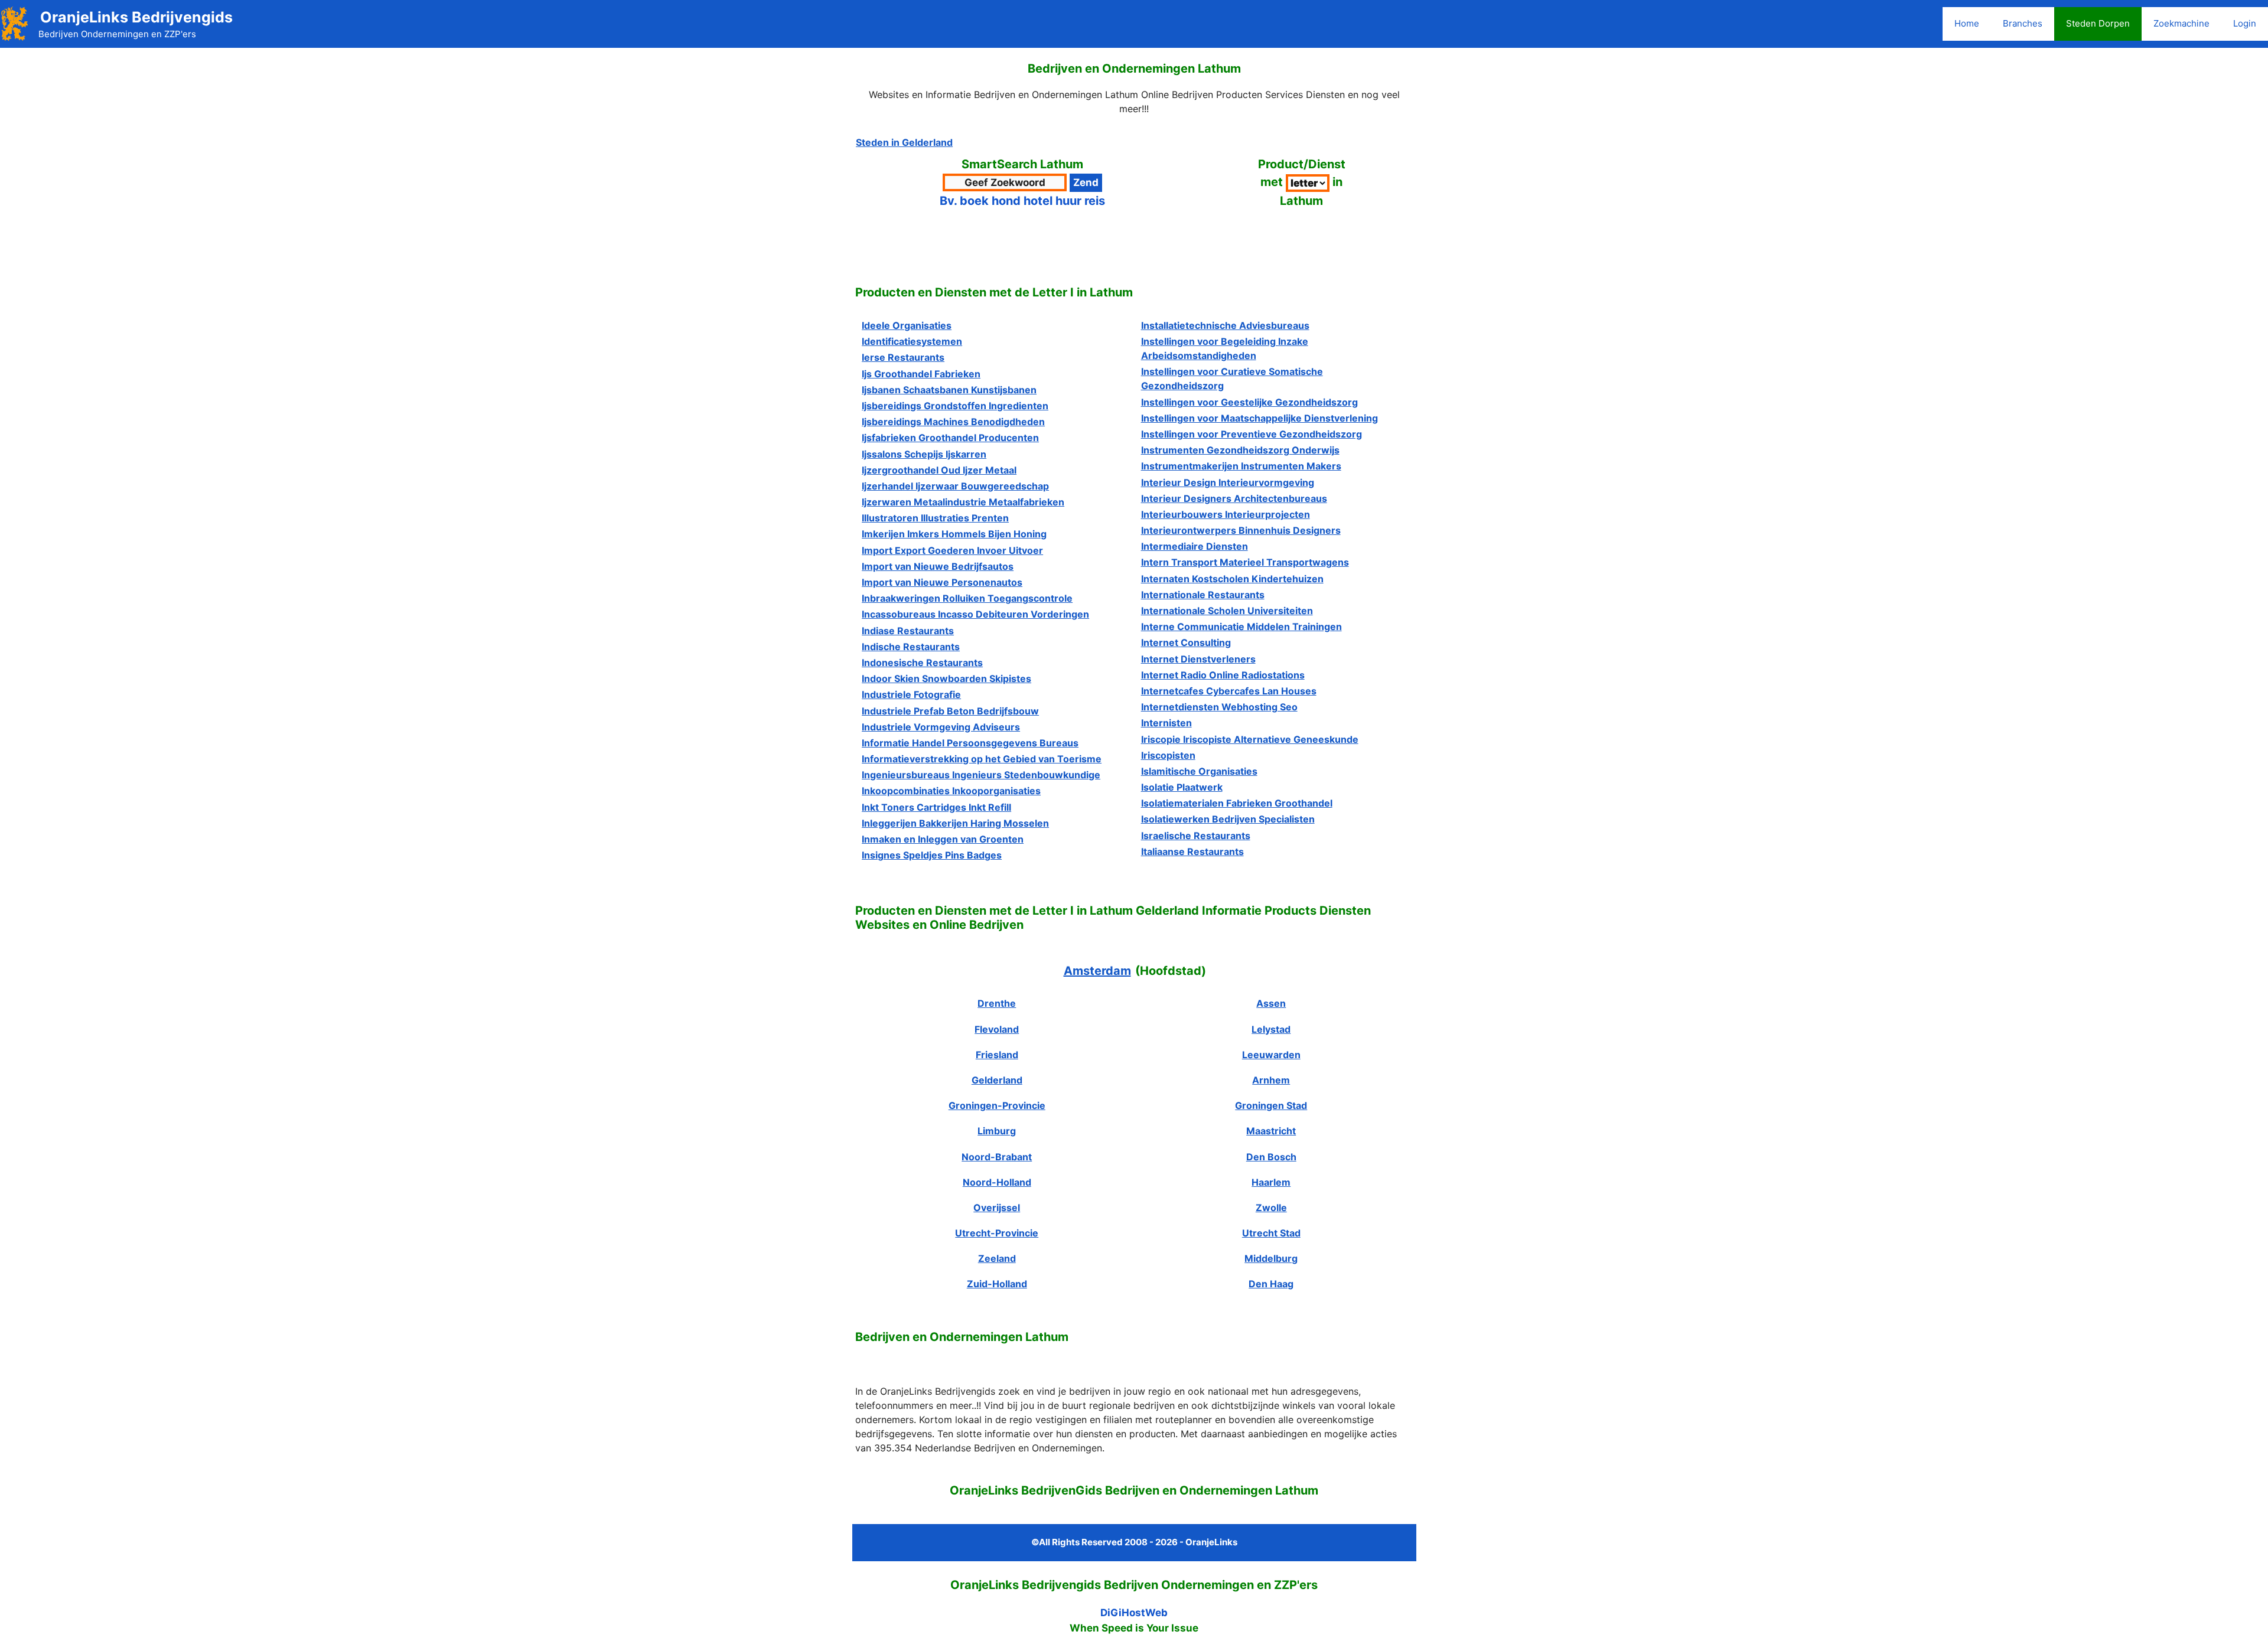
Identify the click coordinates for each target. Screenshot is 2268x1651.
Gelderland (997, 1080)
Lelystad (1271, 1029)
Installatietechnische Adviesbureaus (1225, 325)
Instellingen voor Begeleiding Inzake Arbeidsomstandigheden (1225, 348)
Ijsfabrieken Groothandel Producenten (950, 438)
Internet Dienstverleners (1198, 659)
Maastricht (1271, 1131)
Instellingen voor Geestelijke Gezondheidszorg (1249, 402)
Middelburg (1271, 1258)
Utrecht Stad (1271, 1233)
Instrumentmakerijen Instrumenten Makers (1241, 466)
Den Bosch (1271, 1157)
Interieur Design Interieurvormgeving (1228, 482)
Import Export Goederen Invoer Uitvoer (952, 550)
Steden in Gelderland (904, 142)
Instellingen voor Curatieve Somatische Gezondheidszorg (1232, 379)
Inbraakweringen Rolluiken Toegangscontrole (967, 598)
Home (1967, 23)
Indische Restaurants (911, 647)
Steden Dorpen (2098, 23)
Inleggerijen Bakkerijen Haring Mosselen (955, 823)
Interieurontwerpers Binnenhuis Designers (1241, 530)
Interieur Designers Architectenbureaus (1234, 498)
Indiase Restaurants (908, 631)
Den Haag (1271, 1284)
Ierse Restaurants (903, 357)
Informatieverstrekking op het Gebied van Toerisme (982, 759)
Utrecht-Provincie (997, 1233)
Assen (1271, 1003)
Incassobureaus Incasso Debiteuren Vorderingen (975, 614)
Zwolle (1271, 1208)
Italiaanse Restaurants (1192, 851)
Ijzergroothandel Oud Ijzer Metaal (939, 470)
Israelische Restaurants (1196, 836)
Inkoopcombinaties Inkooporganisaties (951, 791)
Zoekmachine (2181, 23)
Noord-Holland (997, 1182)
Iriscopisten (1168, 755)
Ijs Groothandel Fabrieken (921, 374)
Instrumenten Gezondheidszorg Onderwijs (1240, 450)
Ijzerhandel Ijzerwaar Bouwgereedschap (955, 486)
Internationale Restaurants (1203, 595)
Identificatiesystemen (912, 341)
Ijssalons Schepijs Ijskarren (924, 454)
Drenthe (997, 1003)
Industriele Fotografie (911, 694)
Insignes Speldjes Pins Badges (932, 855)
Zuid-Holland (997, 1284)
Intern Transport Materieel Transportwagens (1245, 562)
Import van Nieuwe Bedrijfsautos (938, 566)
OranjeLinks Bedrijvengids (136, 17)
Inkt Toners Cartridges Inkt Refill (936, 807)
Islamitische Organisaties (1199, 771)
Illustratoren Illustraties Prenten (935, 518)
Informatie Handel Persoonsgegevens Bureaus (970, 743)
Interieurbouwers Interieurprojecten (1226, 514)
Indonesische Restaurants (922, 663)
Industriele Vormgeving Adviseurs (941, 727)
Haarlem (1271, 1182)
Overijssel (997, 1208)
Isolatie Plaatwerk (1182, 787)
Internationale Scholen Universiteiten (1227, 611)
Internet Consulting (1186, 642)
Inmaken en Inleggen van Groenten (943, 839)
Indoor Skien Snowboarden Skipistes (946, 678)
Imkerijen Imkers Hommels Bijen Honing (954, 534)
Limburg (997, 1131)
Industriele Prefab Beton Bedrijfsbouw (950, 711)
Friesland (997, 1055)
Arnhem (1271, 1080)
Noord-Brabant (997, 1157)
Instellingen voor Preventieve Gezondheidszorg (1252, 434)
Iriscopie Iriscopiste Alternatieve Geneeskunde (1250, 739)
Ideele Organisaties (907, 325)
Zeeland (997, 1258)
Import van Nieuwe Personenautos (942, 582)
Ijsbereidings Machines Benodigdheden (953, 422)
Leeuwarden (1271, 1055)
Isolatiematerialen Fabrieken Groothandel (1237, 803)
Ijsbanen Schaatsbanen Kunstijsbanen (949, 390)
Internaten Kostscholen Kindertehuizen (1232, 579)
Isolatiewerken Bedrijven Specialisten (1228, 819)
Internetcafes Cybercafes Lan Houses (1229, 691)
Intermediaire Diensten (1195, 546)
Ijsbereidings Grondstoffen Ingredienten (955, 406)
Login (2245, 23)
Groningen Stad (1271, 1105)
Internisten (1166, 723)
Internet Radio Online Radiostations (1223, 675)
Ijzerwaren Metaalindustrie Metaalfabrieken (963, 502)
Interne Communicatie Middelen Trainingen (1241, 627)
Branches (2023, 23)
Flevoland (997, 1029)
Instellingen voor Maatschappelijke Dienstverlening (1260, 418)
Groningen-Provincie (997, 1105)
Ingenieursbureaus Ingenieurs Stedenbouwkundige (981, 775)
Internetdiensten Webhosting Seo (1219, 707)
